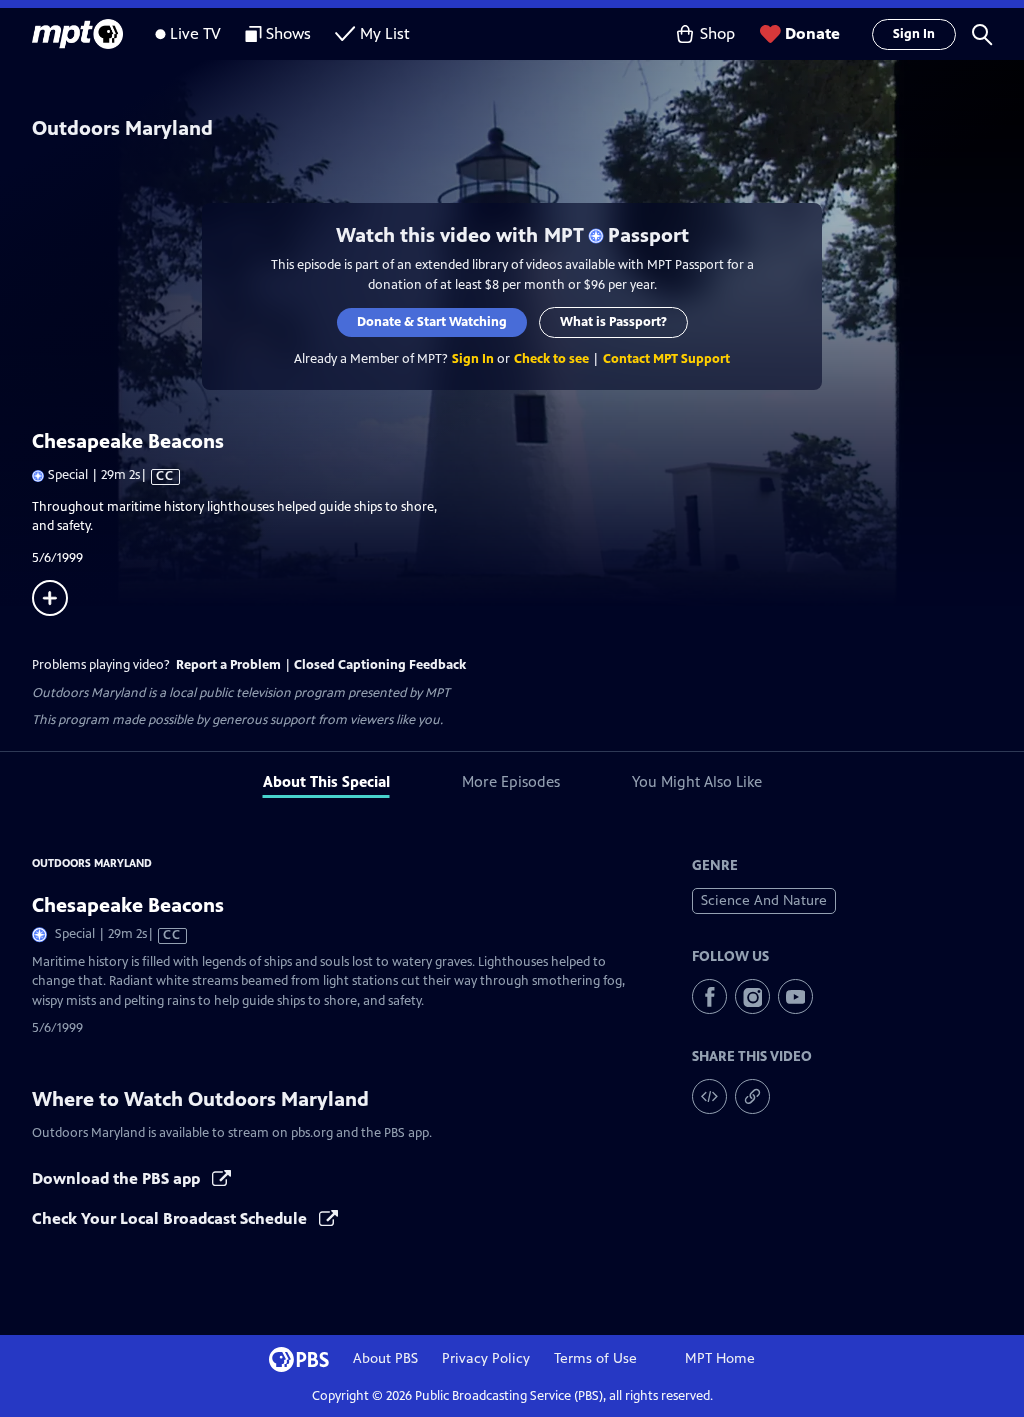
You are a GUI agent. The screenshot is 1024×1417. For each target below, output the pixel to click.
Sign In (914, 34)
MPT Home (720, 1358)
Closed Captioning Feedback (380, 665)
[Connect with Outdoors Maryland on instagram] (752, 996)
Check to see (551, 359)
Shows (288, 33)
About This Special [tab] (326, 781)
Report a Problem (228, 665)
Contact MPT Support (666, 359)
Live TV (195, 33)
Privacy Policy (486, 1358)
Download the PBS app (118, 1178)
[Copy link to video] (752, 1096)
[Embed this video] (709, 1096)
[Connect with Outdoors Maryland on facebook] (709, 996)
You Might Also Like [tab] (697, 781)
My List (385, 33)
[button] (982, 34)
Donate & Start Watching (432, 322)
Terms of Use (595, 1358)
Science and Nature (764, 900)
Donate (812, 33)
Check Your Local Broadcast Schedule (171, 1218)
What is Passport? (613, 322)
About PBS (385, 1358)
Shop (717, 33)
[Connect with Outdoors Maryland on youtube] (795, 996)
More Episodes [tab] (511, 781)
